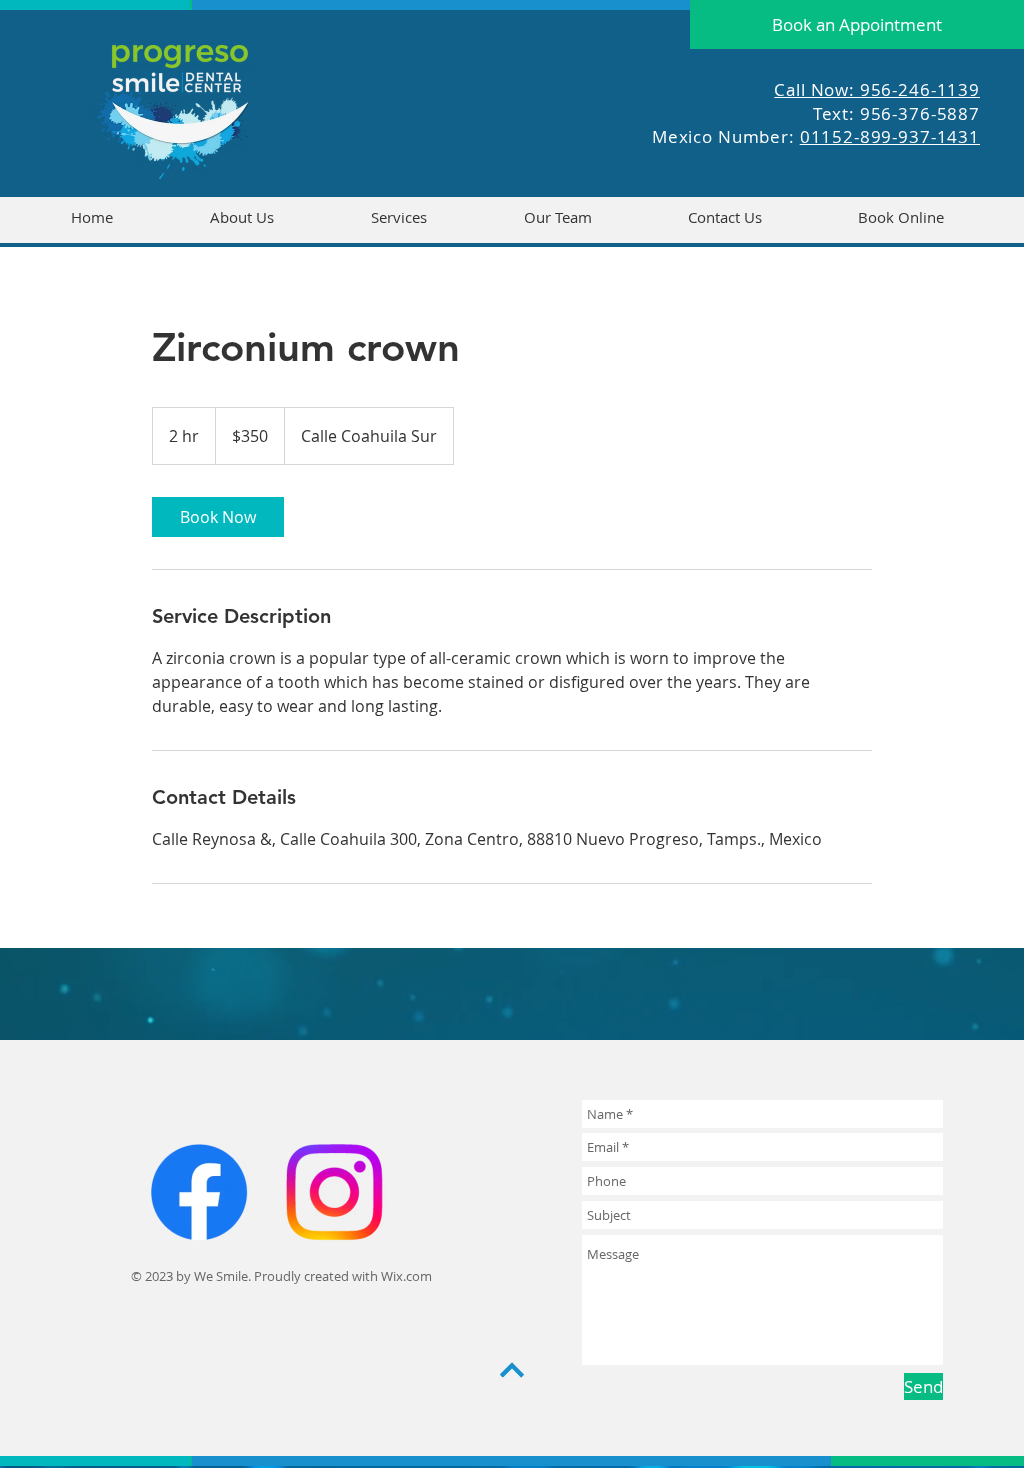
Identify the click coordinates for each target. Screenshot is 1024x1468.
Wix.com (406, 1276)
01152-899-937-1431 (890, 136)
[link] (218, 517)
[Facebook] (199, 1192)
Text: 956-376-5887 (896, 113)
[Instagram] (334, 1192)
